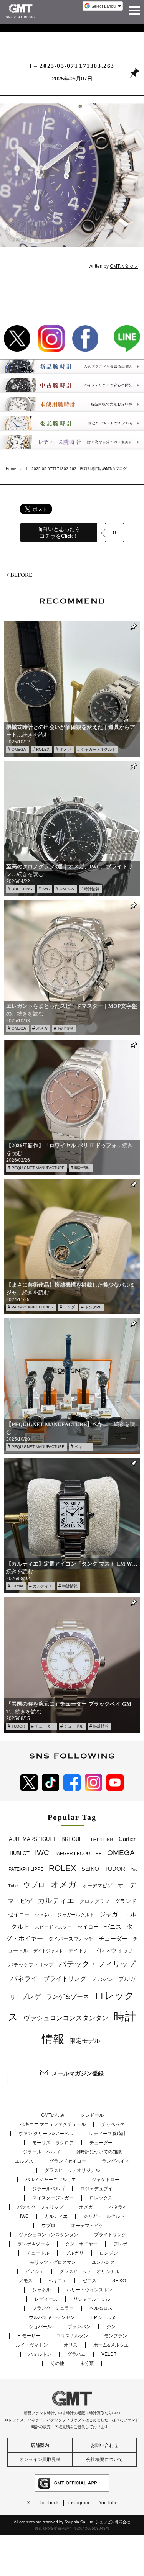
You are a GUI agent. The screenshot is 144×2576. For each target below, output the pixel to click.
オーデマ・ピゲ (87, 2226)
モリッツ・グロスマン (53, 2262)
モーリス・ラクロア (53, 2143)
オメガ (65, 749)
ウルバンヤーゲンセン (52, 2317)
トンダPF (93, 1307)
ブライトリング (65, 1978)
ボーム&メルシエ (111, 2345)
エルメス (24, 2161)
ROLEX (43, 749)
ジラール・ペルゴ (41, 2152)
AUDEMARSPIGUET (32, 1839)
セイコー (88, 1927)
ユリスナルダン (72, 2336)
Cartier (17, 1586)
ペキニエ (82, 1447)
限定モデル (85, 2041)
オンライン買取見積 (40, 2460)
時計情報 (92, 889)
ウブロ (34, 1885)
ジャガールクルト (76, 1915)
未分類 (87, 2363)
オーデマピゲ (97, 1886)
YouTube (108, 2503)
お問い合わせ (104, 2445)
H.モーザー (29, 2336)
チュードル (74, 1726)
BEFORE (21, 575)
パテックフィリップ (31, 1965)
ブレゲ (31, 1997)
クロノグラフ (94, 1901)
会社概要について (104, 2460)
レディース (46, 2299)
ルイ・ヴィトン (32, 2345)
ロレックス (101, 2198)
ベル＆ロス (101, 2308)
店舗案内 (40, 2445)
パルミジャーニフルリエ (51, 2180)
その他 (57, 2363)
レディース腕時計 (108, 2134)
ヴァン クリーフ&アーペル (46, 2134)
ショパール (40, 2327)
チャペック (113, 2124)
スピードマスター (53, 1927)
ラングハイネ (116, 2161)
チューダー (45, 1726)
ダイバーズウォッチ (71, 1939)
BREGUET (74, 1839)
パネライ (24, 1978)
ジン (111, 2327)
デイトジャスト (48, 1951)
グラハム (76, 2354)
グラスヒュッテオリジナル (72, 2170)
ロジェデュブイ (96, 2189)
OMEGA (19, 749)
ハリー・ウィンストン (89, 2290)
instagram (79, 2503)
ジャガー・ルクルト (98, 749)
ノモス (26, 2281)
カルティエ (43, 1586)
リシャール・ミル (92, 2299)
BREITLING (22, 889)
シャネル (43, 1915)
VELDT (109, 2354)
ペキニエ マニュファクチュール (53, 2124)
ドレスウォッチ (114, 1950)
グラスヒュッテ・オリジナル (89, 2271)
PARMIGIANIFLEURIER (32, 1307)
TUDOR (18, 1726)
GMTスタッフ (124, 266)
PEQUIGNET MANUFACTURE (38, 1168)
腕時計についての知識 (99, 2152)
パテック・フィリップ (97, 1964)
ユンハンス (103, 2262)
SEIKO (90, 1869)
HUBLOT (20, 1853)
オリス (71, 2345)
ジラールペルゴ (48, 2189)
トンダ (69, 1307)
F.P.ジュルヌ (103, 2317)
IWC (46, 889)
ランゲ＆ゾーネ (68, 1997)
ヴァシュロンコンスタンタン (66, 2018)
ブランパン (102, 1979)
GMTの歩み (53, 2115)
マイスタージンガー (53, 2198)
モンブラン (116, 2336)
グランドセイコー (68, 2161)
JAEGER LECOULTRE (78, 1854)
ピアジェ (35, 2271)
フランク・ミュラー (53, 2308)
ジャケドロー (106, 2180)
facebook (49, 2503)
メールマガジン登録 (78, 2073)
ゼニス (113, 1927)
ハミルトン (40, 2354)
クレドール (92, 2115)
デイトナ (78, 1951)
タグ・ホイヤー (81, 2244)
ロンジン (109, 2253)
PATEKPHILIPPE (26, 1869)
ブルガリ (74, 2253)
